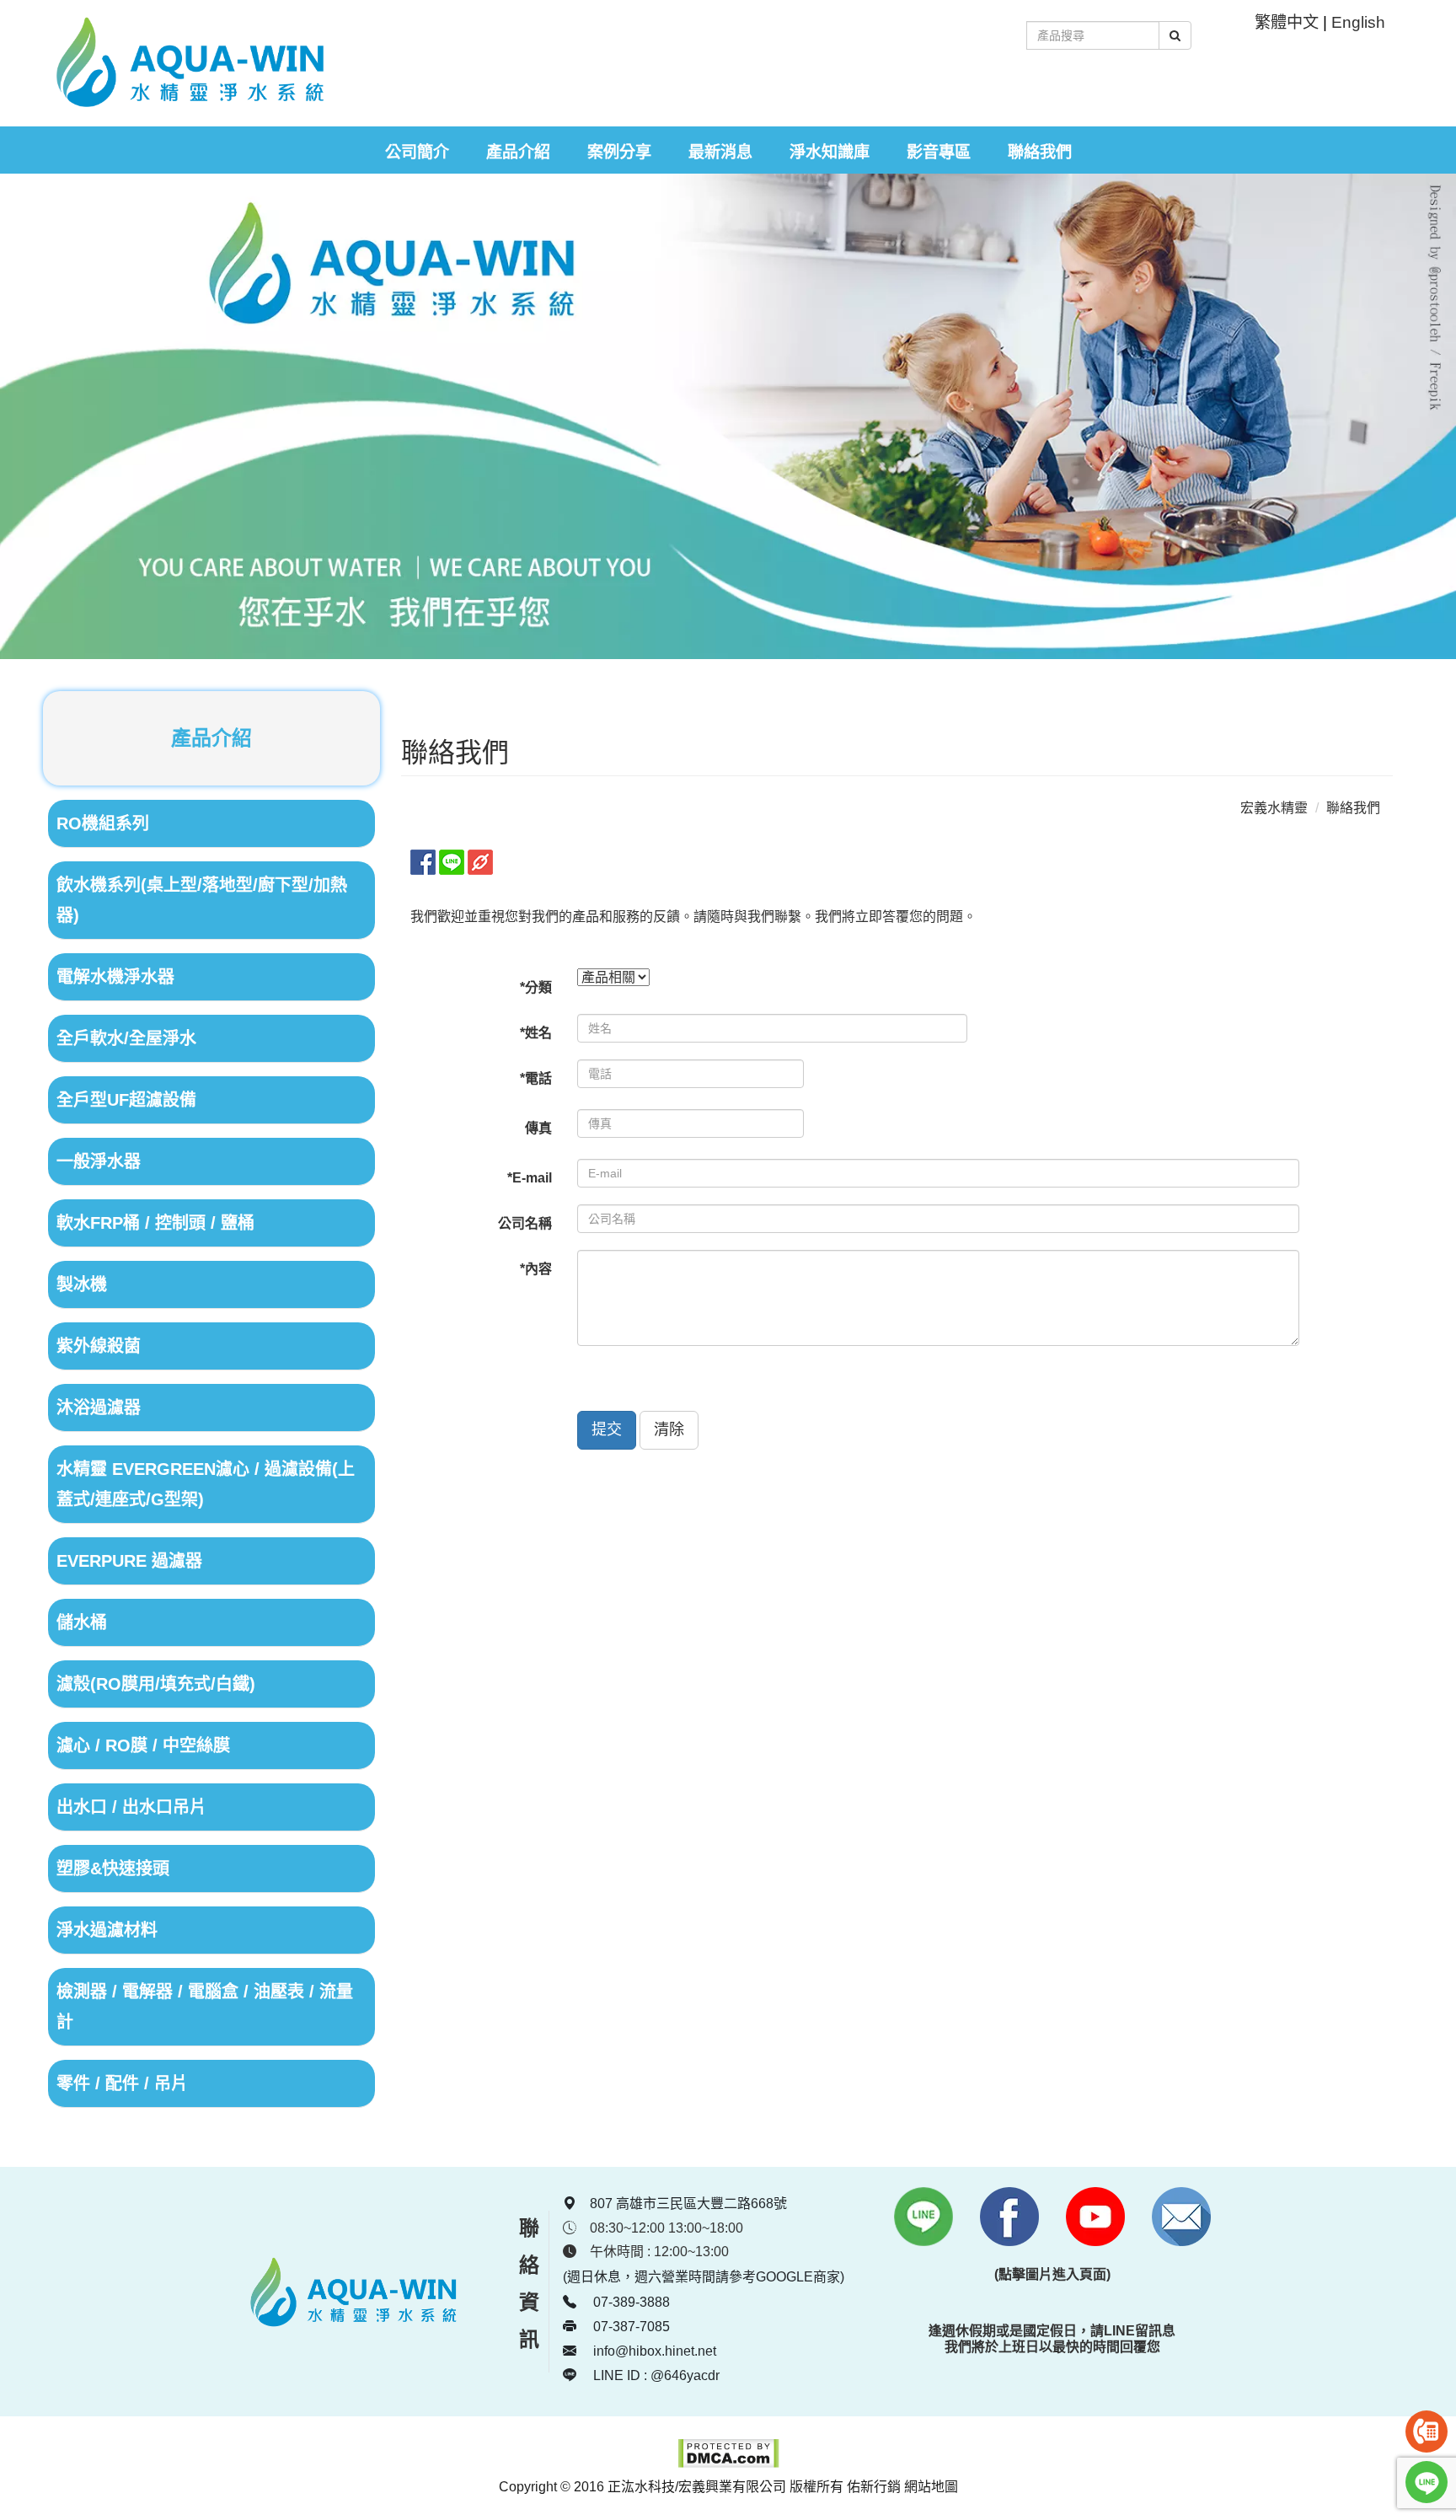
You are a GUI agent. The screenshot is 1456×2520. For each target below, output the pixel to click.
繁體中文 (1287, 22)
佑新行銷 (874, 2487)
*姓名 (536, 1033)
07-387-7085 (630, 2327)
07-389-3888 (630, 2302)
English (1358, 22)
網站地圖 (931, 2487)
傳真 (538, 1128)
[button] (607, 1430)
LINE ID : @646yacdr (655, 2375)
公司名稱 (525, 1223)
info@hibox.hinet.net (655, 2351)
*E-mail (530, 1178)
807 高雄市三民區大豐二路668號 (688, 2204)
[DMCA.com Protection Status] (728, 2464)
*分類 (536, 987)
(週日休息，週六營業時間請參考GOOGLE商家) (704, 2277)
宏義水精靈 (1274, 808)
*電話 (536, 1078)
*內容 (536, 1269)
